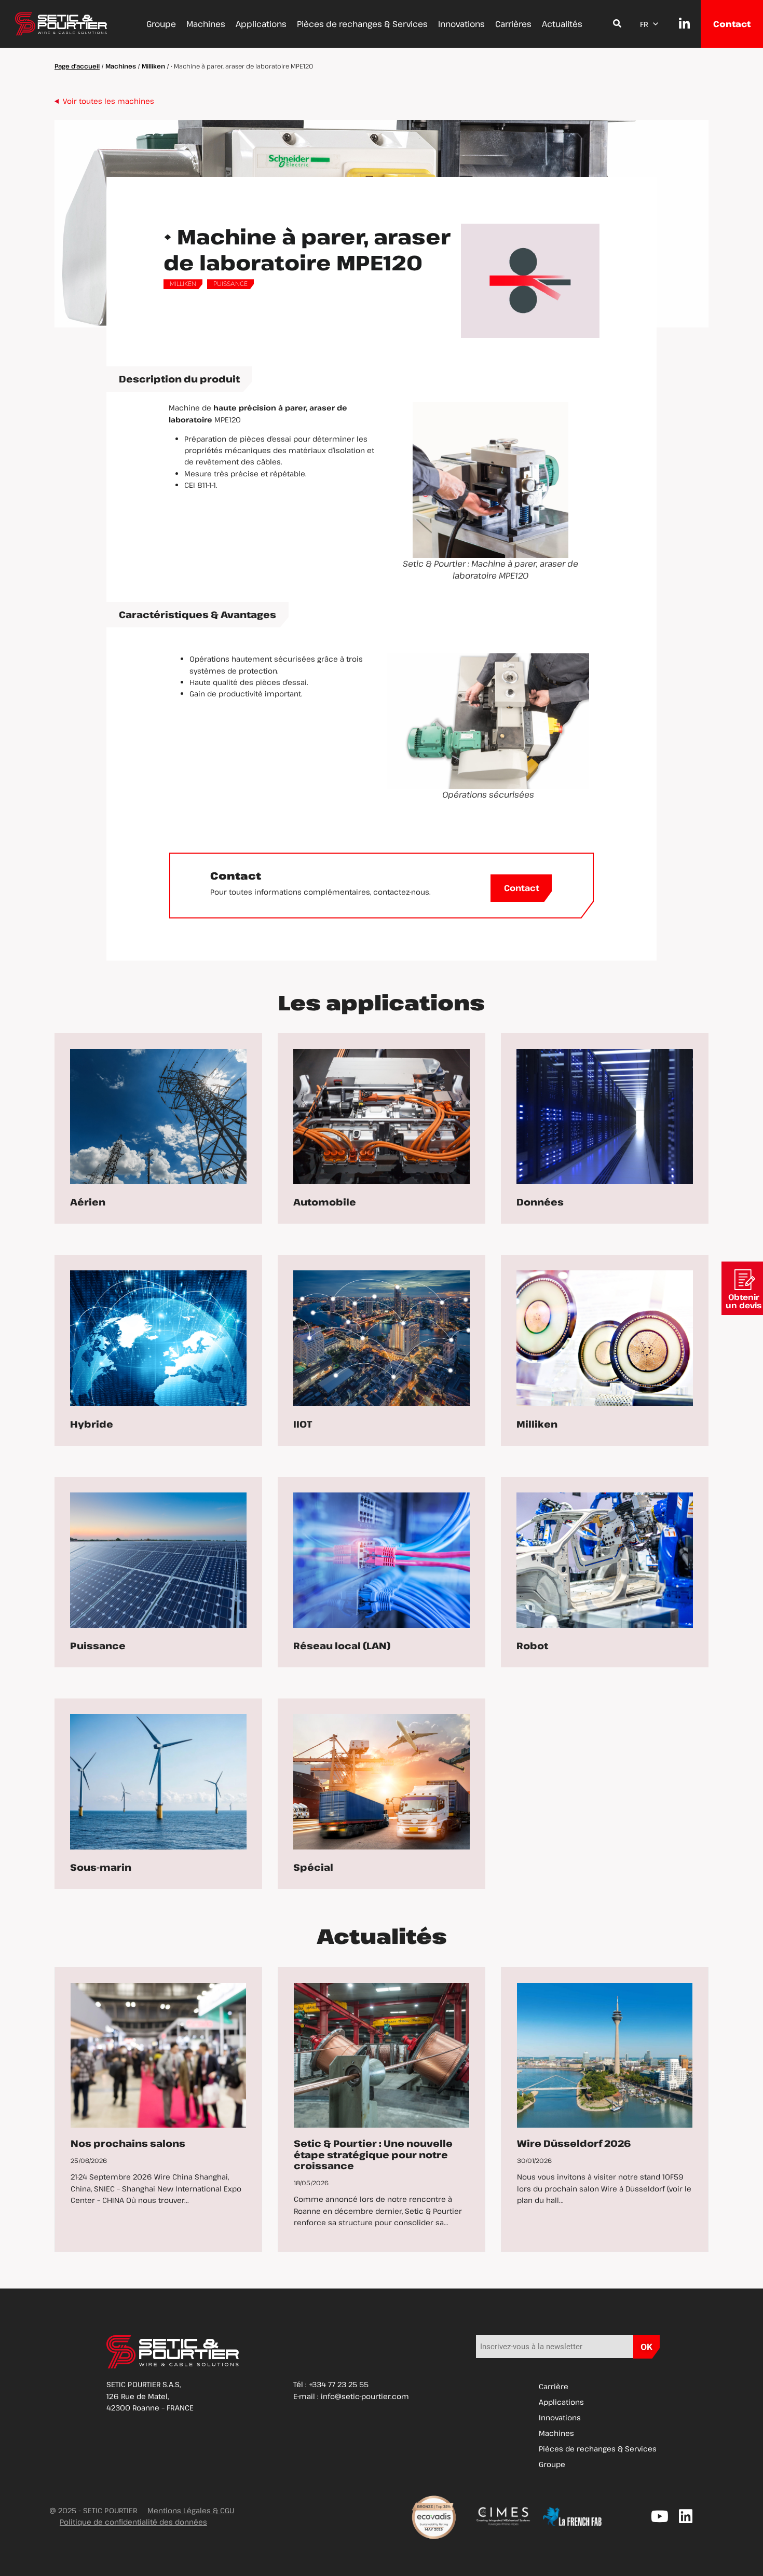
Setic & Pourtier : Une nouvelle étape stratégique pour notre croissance (373, 2154)
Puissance (230, 284)
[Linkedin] (686, 2516)
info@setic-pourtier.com (365, 2396)
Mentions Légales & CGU (191, 2510)
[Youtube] (660, 2516)
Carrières (513, 24)
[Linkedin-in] (679, 24)
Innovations (461, 24)
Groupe (161, 24)
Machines (206, 24)
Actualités (562, 24)
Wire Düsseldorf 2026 (574, 2143)
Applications (261, 24)
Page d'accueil (77, 66)
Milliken (153, 66)
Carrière (554, 2386)
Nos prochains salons (128, 2143)
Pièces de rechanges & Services (362, 24)
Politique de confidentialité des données (133, 2522)
